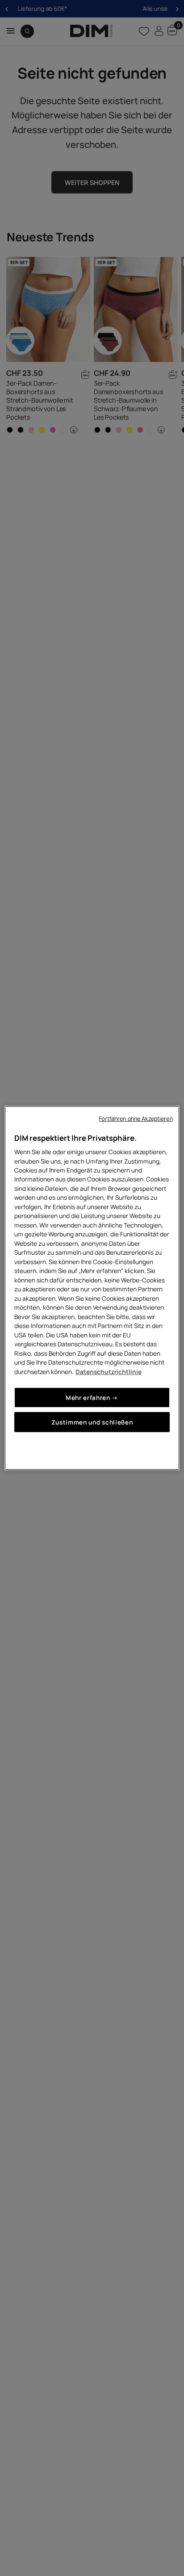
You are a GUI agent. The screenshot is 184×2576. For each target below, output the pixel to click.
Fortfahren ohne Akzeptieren (136, 1119)
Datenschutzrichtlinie (109, 1372)
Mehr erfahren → (92, 1397)
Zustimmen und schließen (92, 1422)
